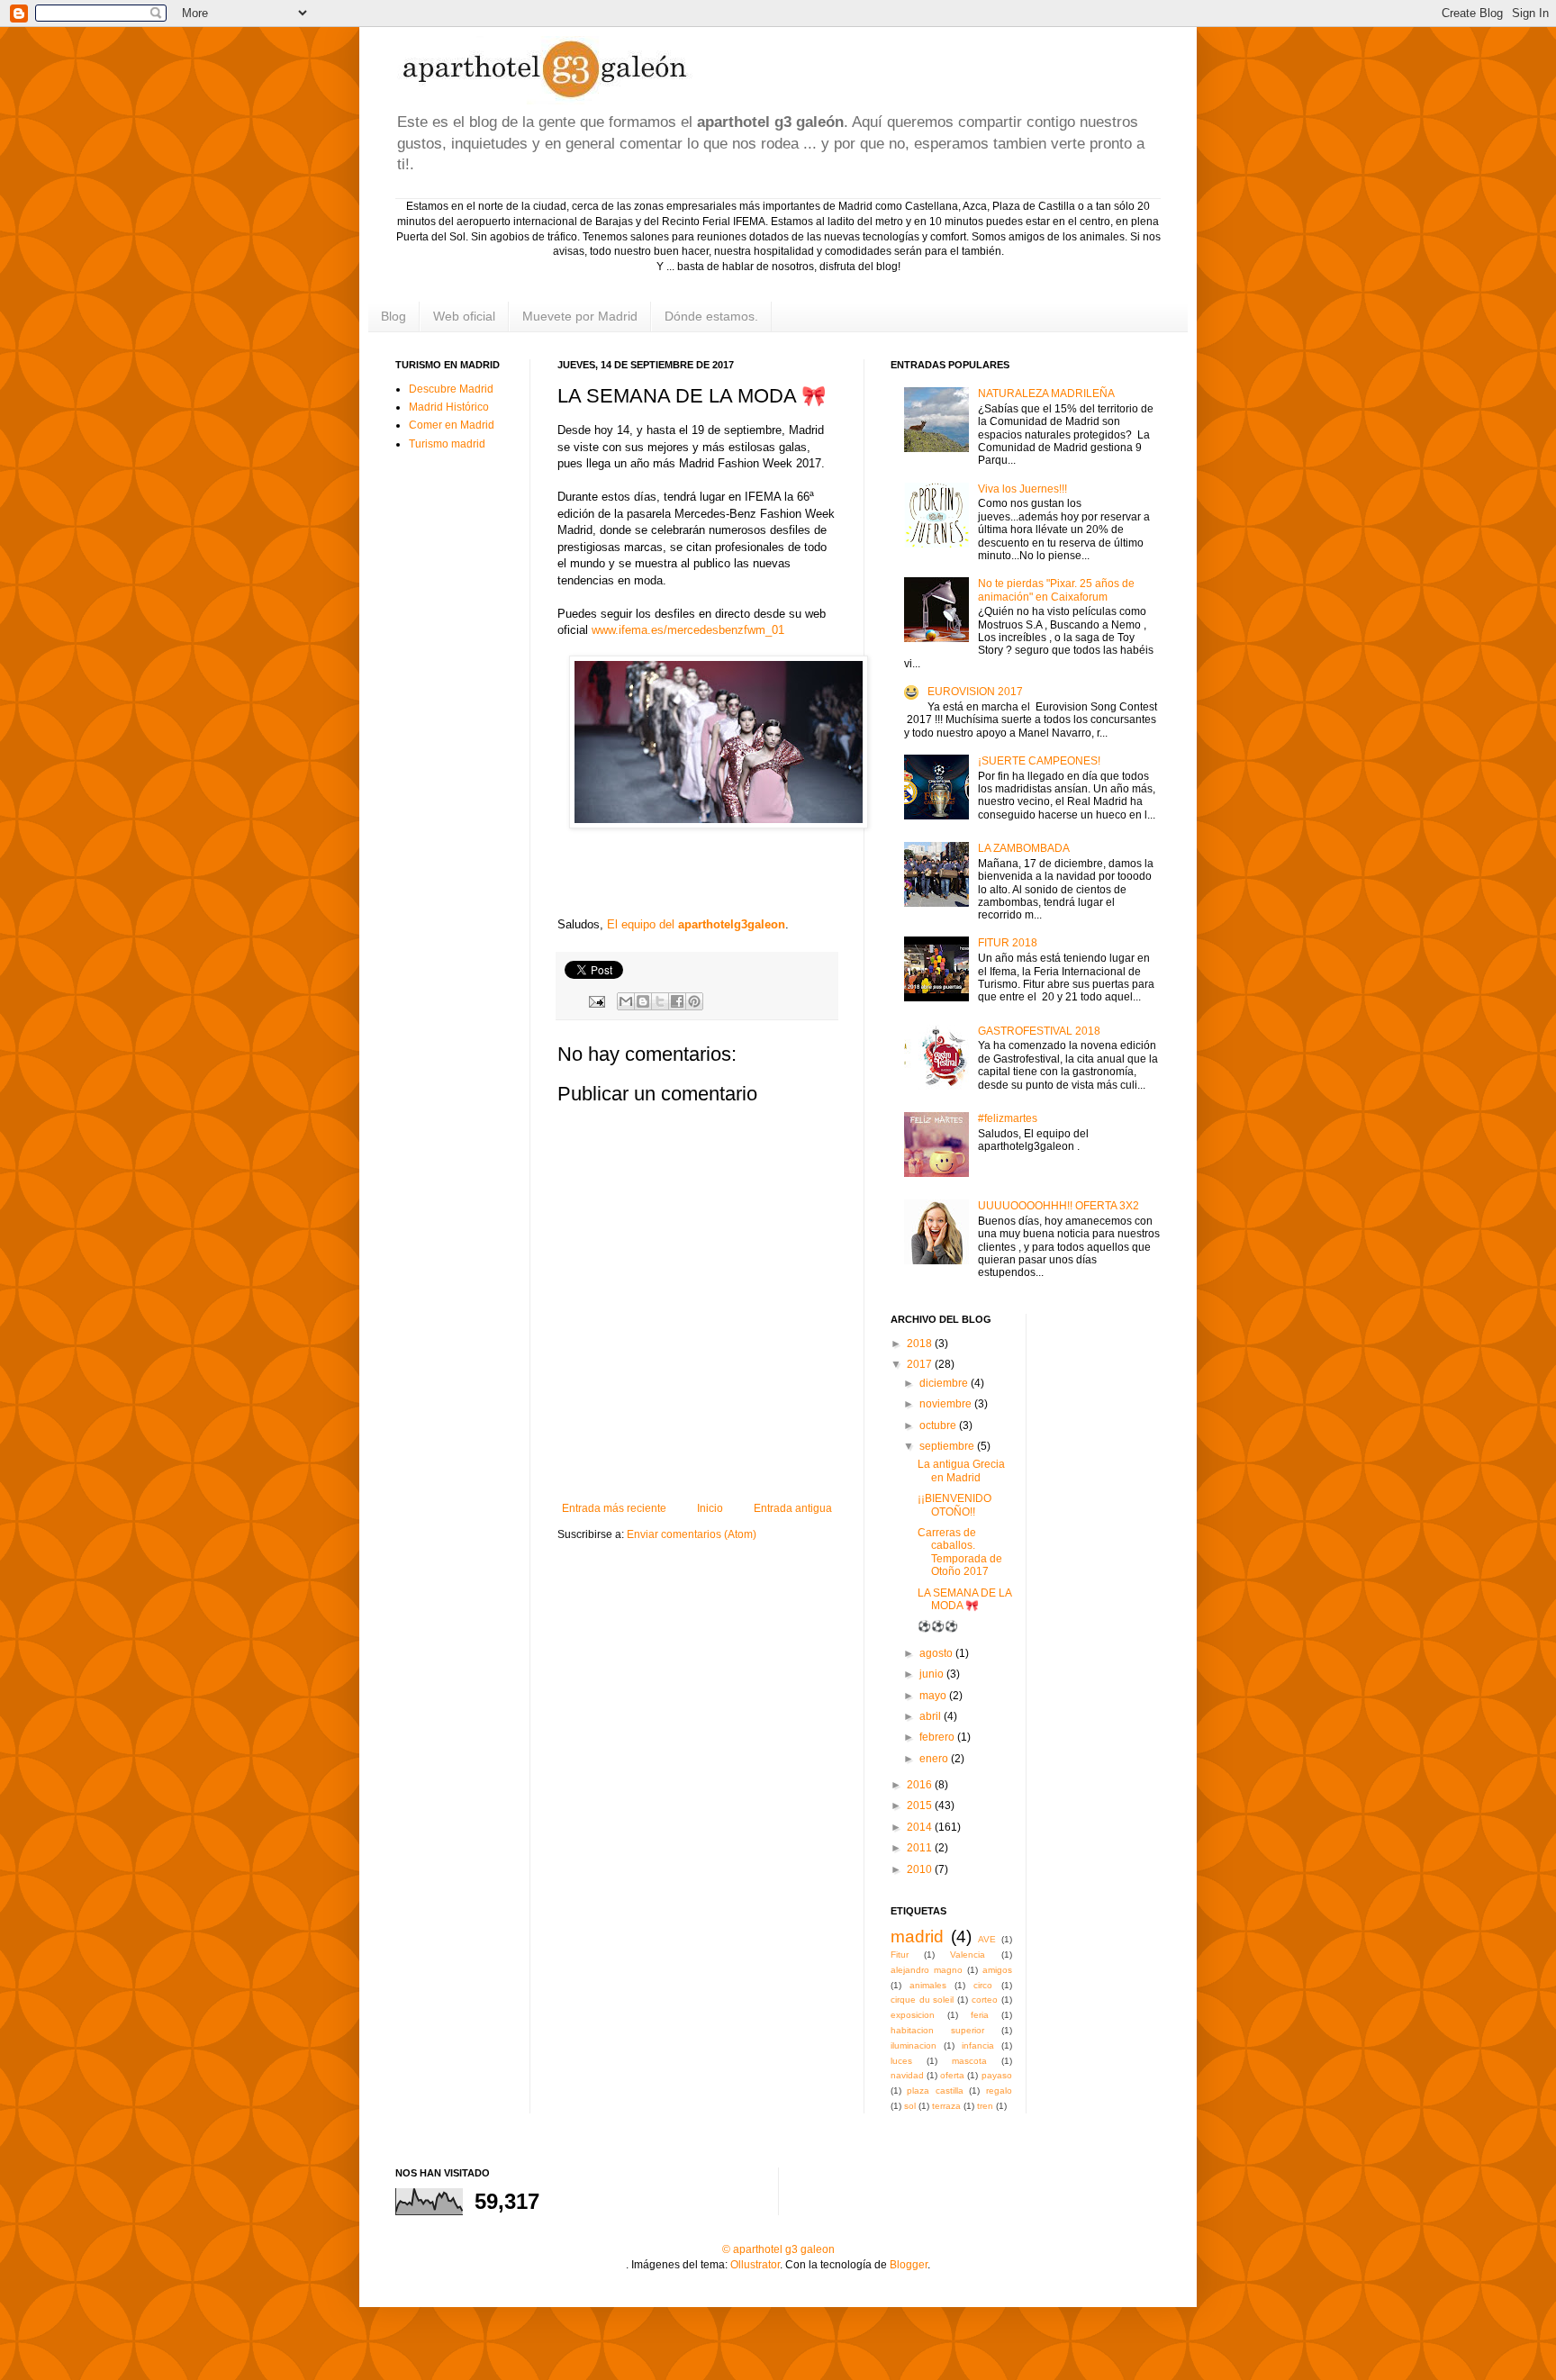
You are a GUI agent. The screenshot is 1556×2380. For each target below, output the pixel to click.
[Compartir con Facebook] (677, 1001)
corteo (985, 2000)
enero (935, 1759)
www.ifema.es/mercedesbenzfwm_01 (688, 630)
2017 (921, 1364)
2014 (921, 1827)
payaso (997, 2075)
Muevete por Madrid (580, 316)
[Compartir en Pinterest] (694, 1001)
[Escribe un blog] (643, 1001)
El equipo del (696, 924)
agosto (937, 1653)
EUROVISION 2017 (975, 692)
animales (928, 1985)
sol (910, 2106)
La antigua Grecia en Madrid (961, 1471)
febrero (938, 1737)
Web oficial (464, 316)
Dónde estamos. (711, 316)
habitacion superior (937, 2030)
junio (933, 1674)
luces (901, 2061)
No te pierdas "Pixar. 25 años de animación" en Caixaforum (1056, 590)
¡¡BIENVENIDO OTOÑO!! (954, 1505)
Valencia (968, 1955)
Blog (394, 316)
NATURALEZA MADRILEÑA (1046, 394)
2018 (921, 1344)
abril (932, 1716)
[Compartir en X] (660, 1001)
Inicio (710, 1508)
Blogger (909, 2265)
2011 (921, 1848)
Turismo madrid (447, 444)
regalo (999, 2090)
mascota (969, 2061)
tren (985, 2106)
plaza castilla (935, 2090)
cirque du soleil (922, 2000)
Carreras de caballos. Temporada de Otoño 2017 (960, 1552)
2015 (921, 1805)
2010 (921, 1869)
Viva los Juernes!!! (1022, 489)
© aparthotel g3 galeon (778, 2249)
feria (980, 2015)
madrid (917, 1937)
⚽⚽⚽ (938, 1626)
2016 (921, 1785)
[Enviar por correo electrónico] (626, 1001)
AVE (987, 1939)
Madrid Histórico (449, 407)
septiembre (948, 1446)
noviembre (947, 1404)
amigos (997, 1970)
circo (983, 1985)
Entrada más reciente (614, 1508)
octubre (939, 1425)
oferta (952, 2075)
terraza (946, 2106)
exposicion (913, 2015)
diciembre (945, 1383)
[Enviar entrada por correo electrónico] (596, 1000)
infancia (978, 2045)
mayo (934, 1696)
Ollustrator (755, 2265)
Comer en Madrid (452, 425)
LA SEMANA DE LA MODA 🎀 (964, 1599)
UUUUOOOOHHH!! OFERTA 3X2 (1058, 1206)
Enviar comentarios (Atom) (692, 1534)
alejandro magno (927, 1970)
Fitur (900, 1955)
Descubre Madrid (451, 389)
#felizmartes (1008, 1118)
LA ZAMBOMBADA (1024, 848)
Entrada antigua (793, 1508)
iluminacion (914, 2045)
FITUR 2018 (1008, 943)
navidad (907, 2075)
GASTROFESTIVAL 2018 (1039, 1031)
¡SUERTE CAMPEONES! (1039, 761)
